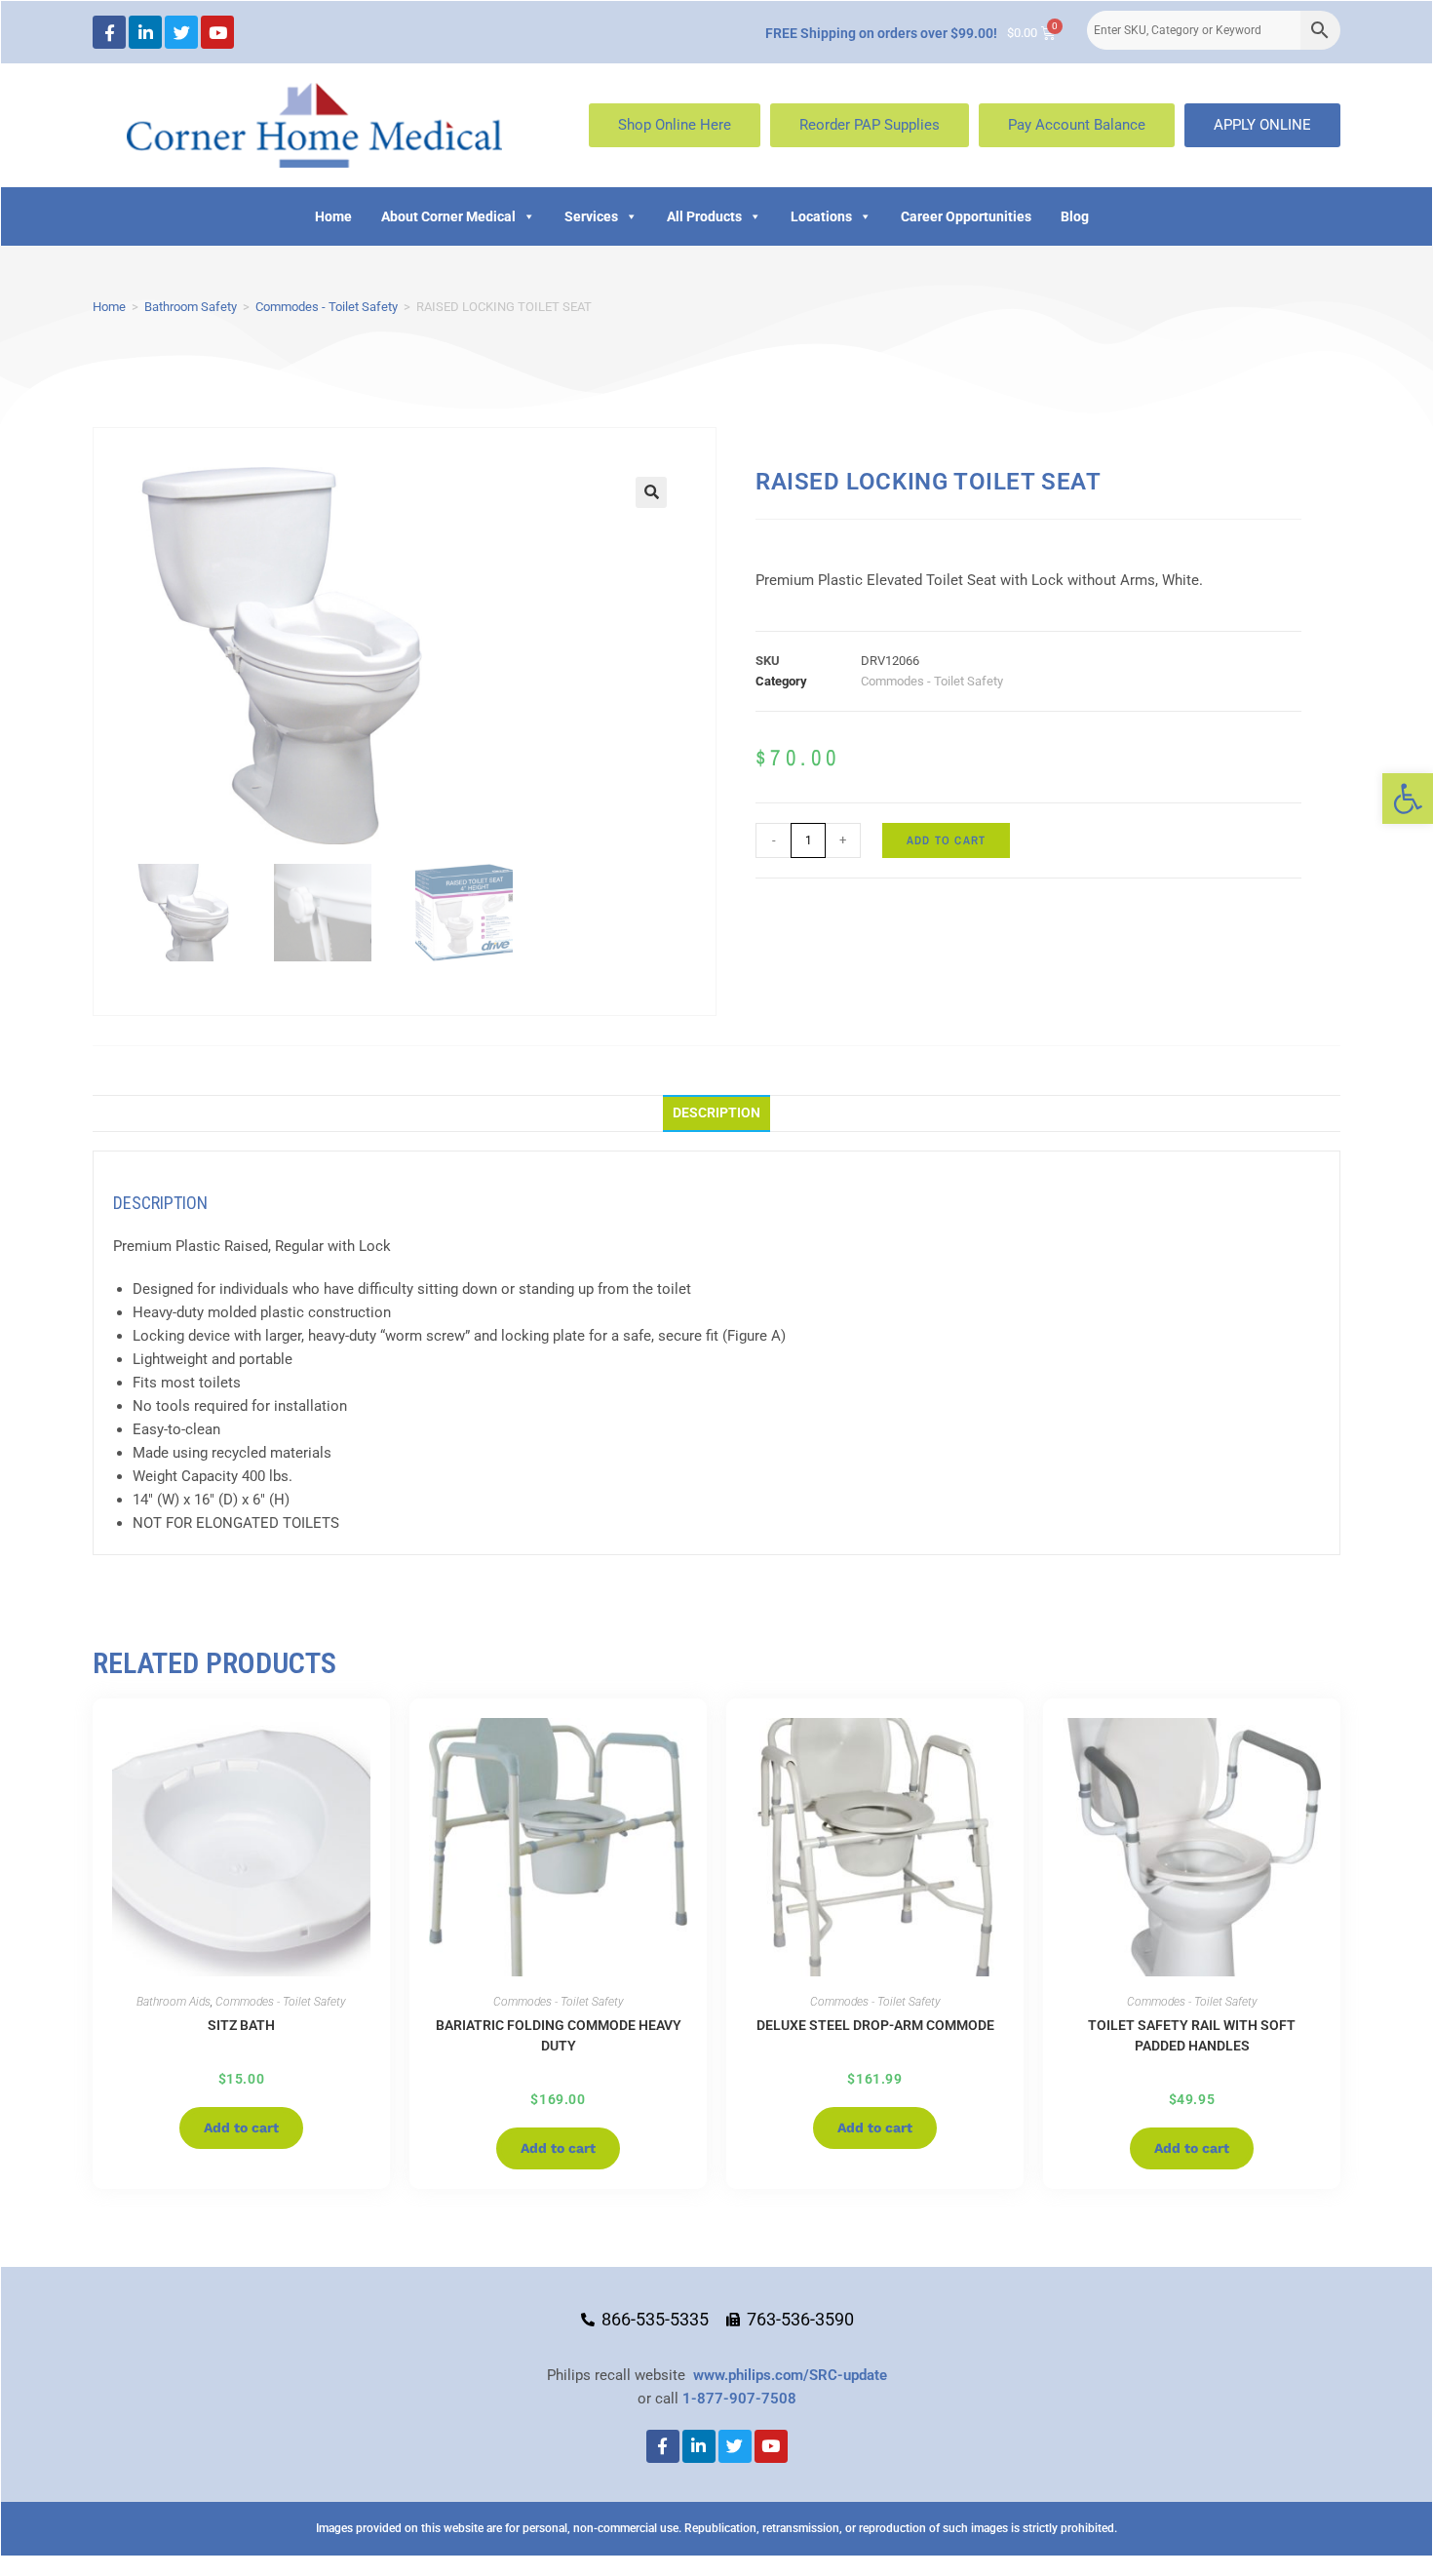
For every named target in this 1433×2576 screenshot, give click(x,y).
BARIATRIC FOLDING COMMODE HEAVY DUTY (559, 2035)
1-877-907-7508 (739, 2399)
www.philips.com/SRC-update (790, 2375)
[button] (1408, 799)
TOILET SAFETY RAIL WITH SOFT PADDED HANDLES (1192, 2035)
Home (333, 216)
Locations (821, 216)
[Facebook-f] (109, 32)
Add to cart (946, 840)
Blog (1075, 216)
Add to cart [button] (241, 2127)
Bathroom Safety (191, 307)
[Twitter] (181, 32)
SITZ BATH (241, 2025)
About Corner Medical (448, 216)
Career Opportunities (966, 216)
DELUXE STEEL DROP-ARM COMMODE (875, 2025)
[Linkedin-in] (145, 32)
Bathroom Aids (174, 2002)
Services (591, 216)
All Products (704, 216)
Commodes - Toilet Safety (327, 307)
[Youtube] (217, 32)
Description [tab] (716, 1112)
